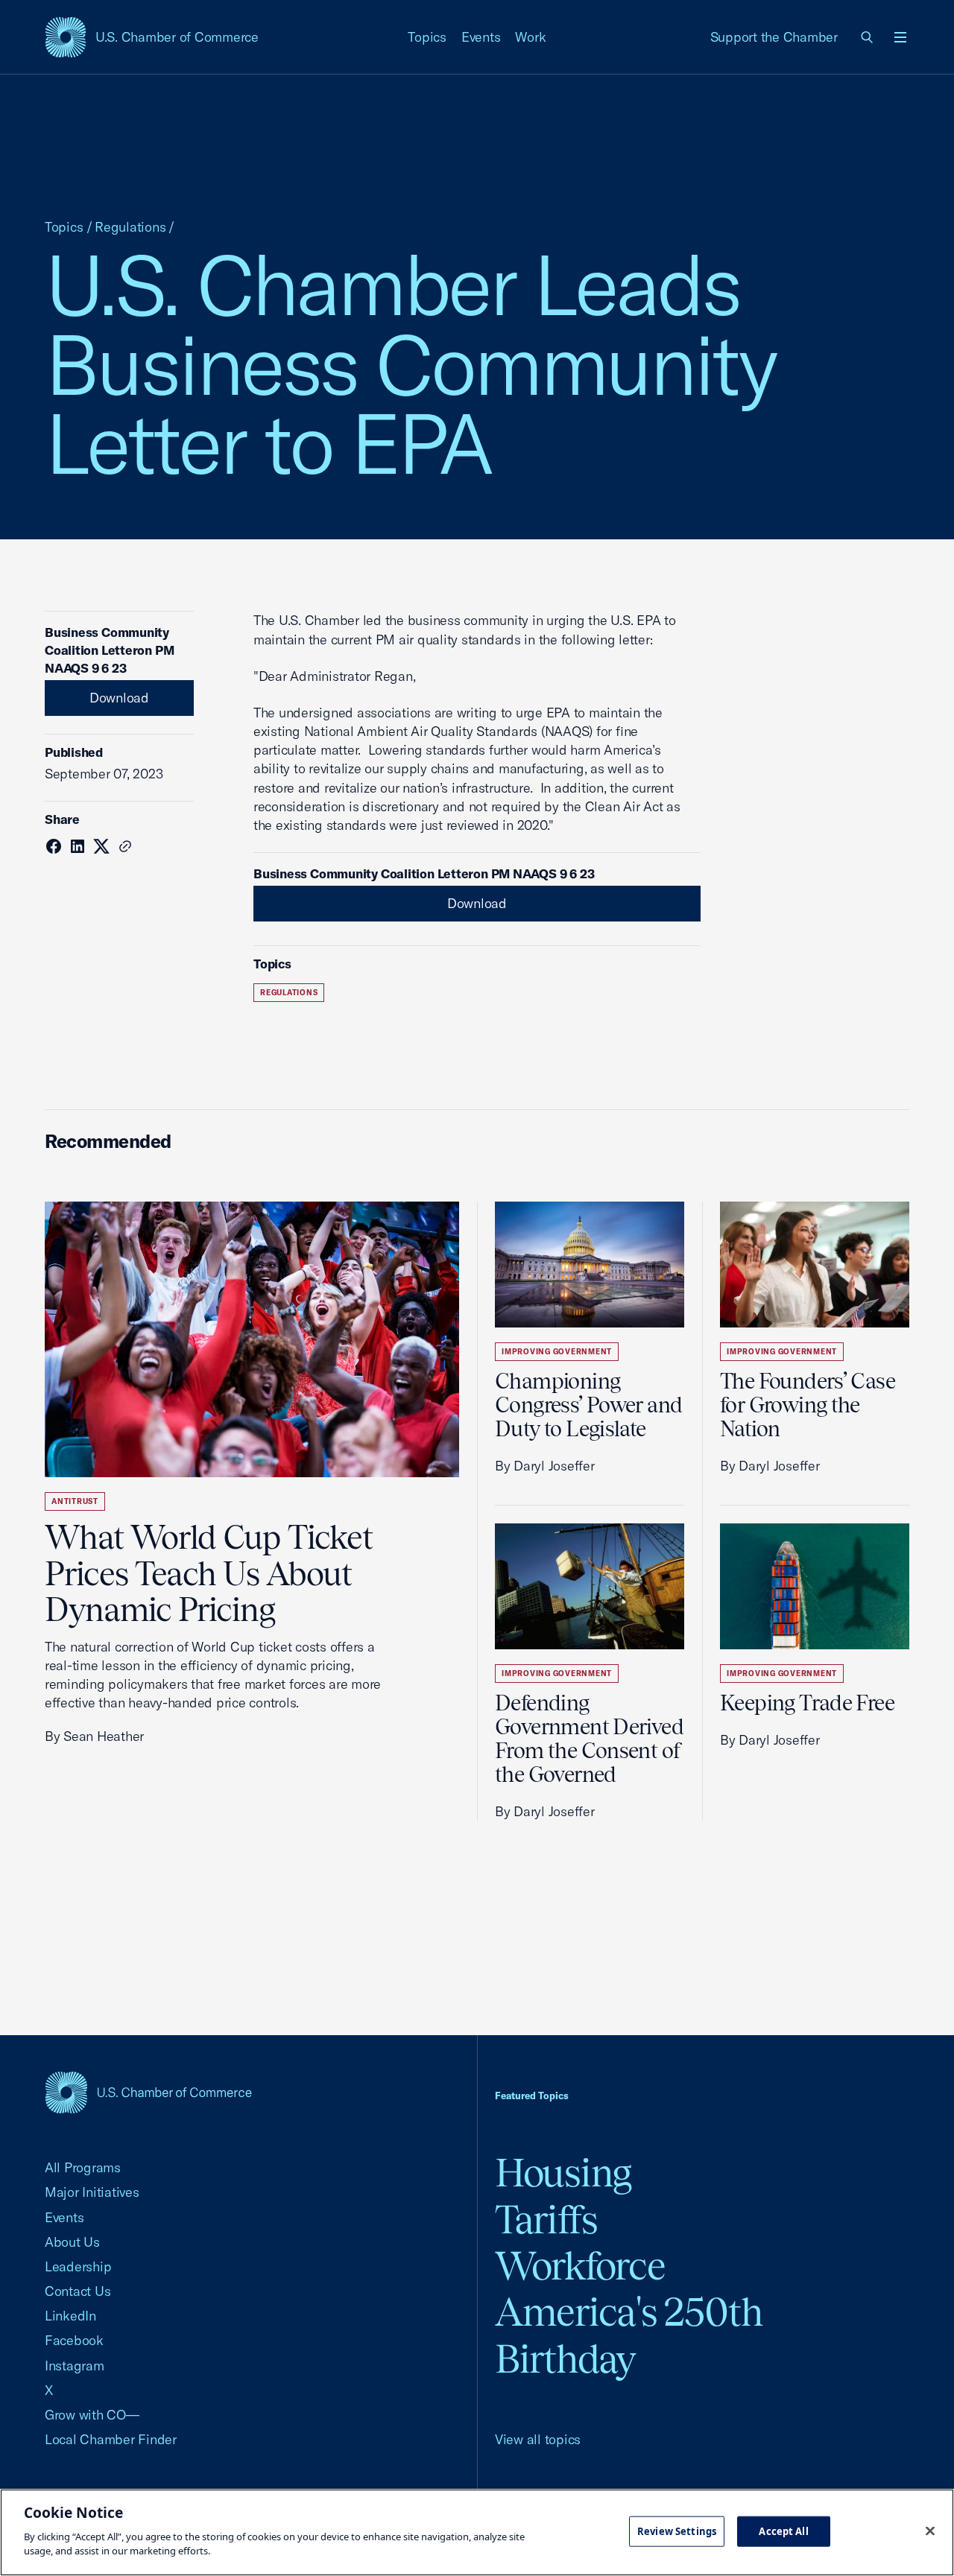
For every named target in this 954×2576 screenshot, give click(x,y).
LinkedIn (70, 2316)
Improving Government (557, 1352)
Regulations (130, 227)
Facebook (74, 2340)
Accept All (783, 2531)
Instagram (75, 2366)
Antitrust (75, 1501)
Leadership (78, 2266)
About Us (72, 2242)
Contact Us (78, 2291)
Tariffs (546, 2220)
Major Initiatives (92, 2192)
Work (530, 37)
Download (119, 698)
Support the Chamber (774, 37)
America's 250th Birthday (629, 2335)
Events (481, 37)
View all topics (538, 2439)
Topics (427, 37)
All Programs (83, 2167)
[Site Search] (868, 37)
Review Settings (677, 2531)
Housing (563, 2173)
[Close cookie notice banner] (930, 2531)
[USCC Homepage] (148, 2092)
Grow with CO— (92, 2415)
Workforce (580, 2266)
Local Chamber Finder (111, 2439)
